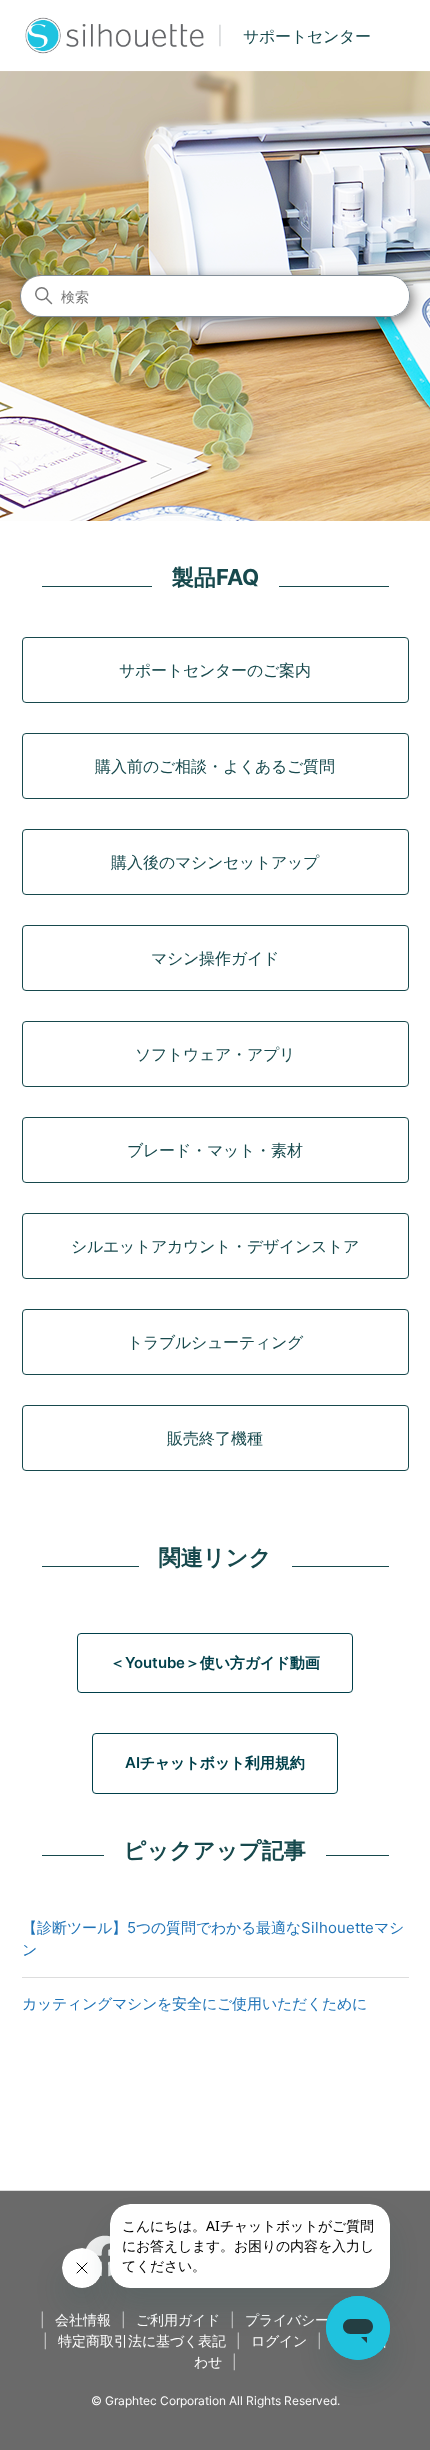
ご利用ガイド (178, 2319)
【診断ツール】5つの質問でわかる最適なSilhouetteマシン (213, 1939)
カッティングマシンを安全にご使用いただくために (194, 2003)
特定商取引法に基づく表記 (142, 2340)
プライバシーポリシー (315, 2319)
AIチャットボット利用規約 (215, 1762)
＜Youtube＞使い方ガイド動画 (215, 1662)
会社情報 (83, 2319)
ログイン (279, 2340)
